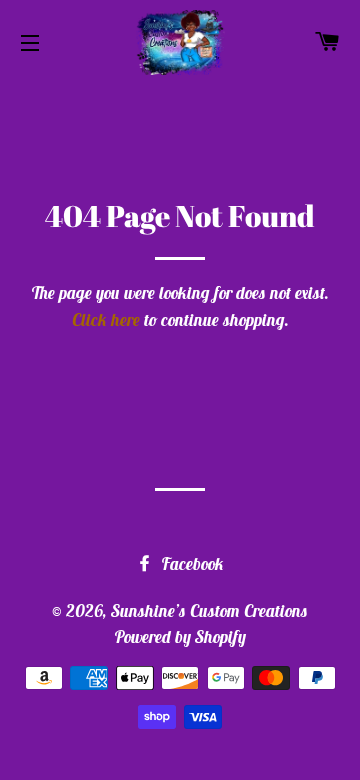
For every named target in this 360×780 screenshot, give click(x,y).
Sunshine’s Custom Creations (209, 611)
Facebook (190, 564)
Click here (106, 320)
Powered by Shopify (180, 637)
